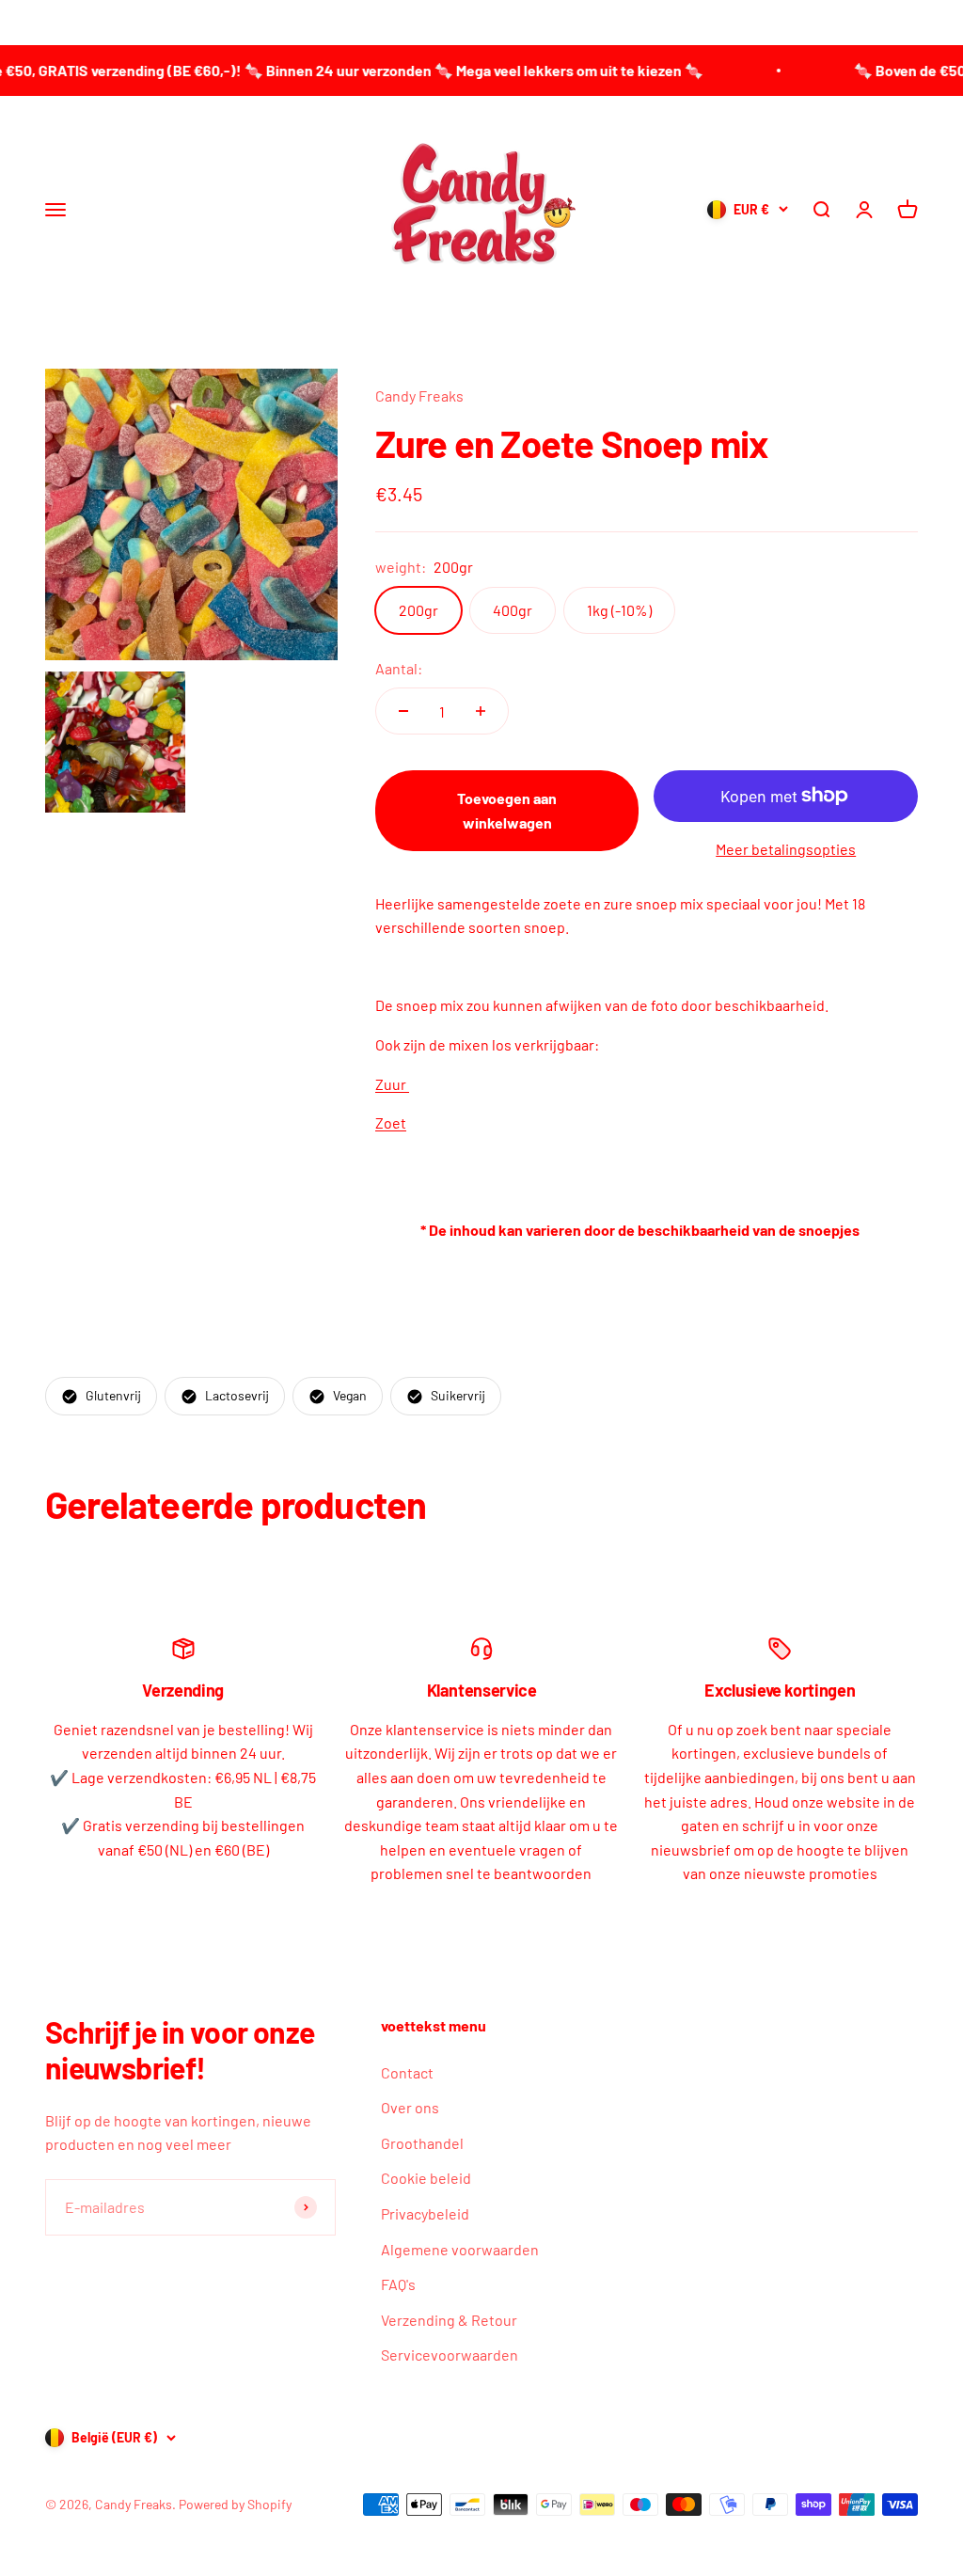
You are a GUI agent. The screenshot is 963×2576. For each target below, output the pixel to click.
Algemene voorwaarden (460, 2249)
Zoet (391, 1122)
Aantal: (399, 668)
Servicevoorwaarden (450, 2355)
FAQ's (398, 2284)
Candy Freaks (419, 395)
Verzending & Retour (449, 2320)
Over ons (410, 2107)
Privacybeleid (425, 2213)
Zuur (392, 1084)
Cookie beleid (426, 2178)
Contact (407, 2072)
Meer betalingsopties (786, 849)
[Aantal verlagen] (403, 711)
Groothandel (422, 2143)
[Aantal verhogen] (481, 711)
